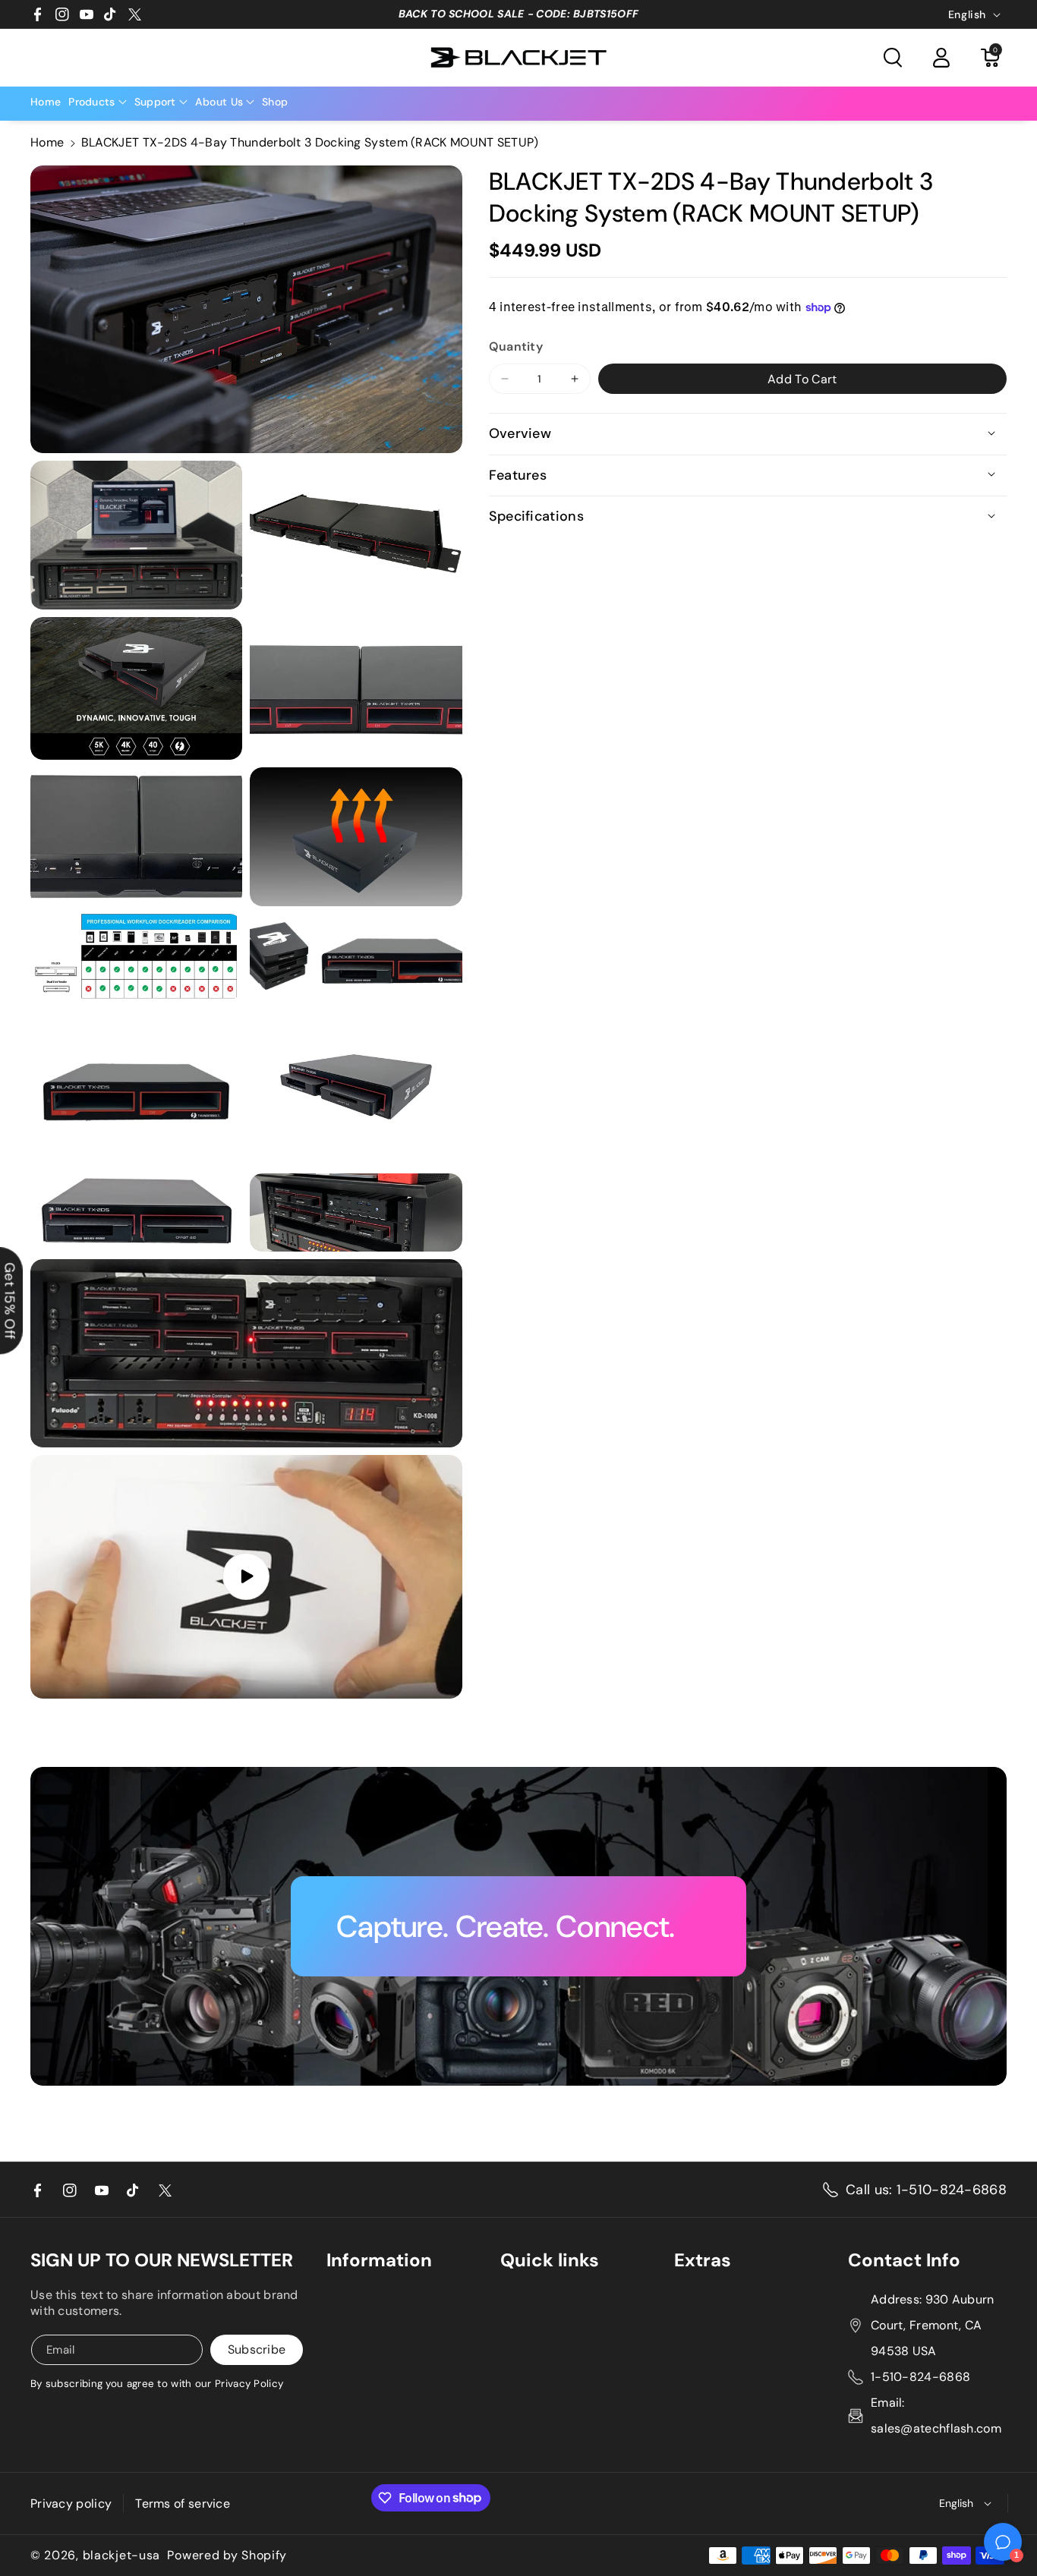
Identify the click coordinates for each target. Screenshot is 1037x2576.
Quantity (516, 346)
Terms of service (183, 2504)
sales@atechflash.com (936, 2428)
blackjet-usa (121, 2556)
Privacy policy (71, 2504)
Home (47, 142)
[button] (893, 58)
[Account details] (941, 58)
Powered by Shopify (227, 2556)
